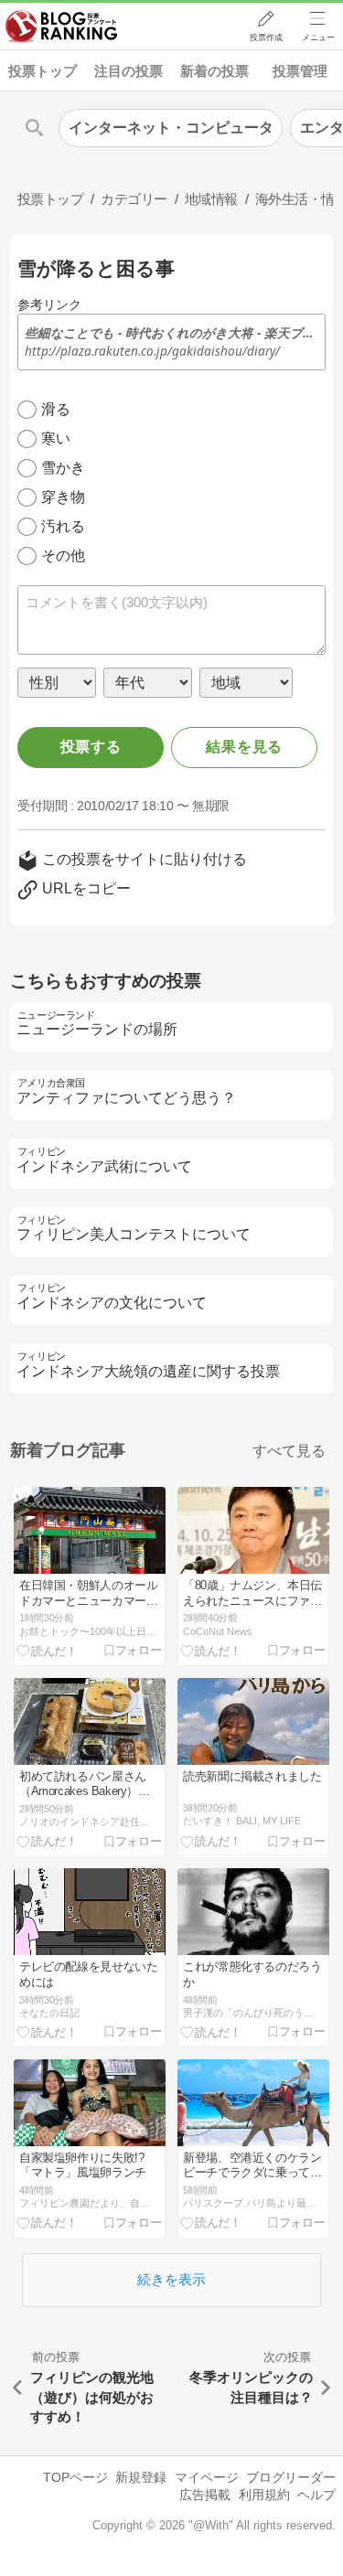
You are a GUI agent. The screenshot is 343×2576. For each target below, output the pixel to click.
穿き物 (63, 497)
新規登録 (141, 2477)
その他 (63, 556)
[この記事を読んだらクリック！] (48, 1650)
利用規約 (264, 2495)
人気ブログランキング (61, 27)
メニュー (318, 37)
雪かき (63, 468)
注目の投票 (129, 71)
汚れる (63, 526)
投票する (91, 747)
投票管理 (300, 71)
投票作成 (266, 37)
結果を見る (244, 747)
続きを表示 (171, 2279)
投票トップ (43, 71)
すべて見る (289, 1451)
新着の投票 (214, 71)
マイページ (207, 2477)
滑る (56, 409)
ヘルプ (316, 2495)
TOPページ (75, 2477)
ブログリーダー (291, 2477)
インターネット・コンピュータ (171, 128)
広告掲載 (205, 2495)
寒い (56, 438)
